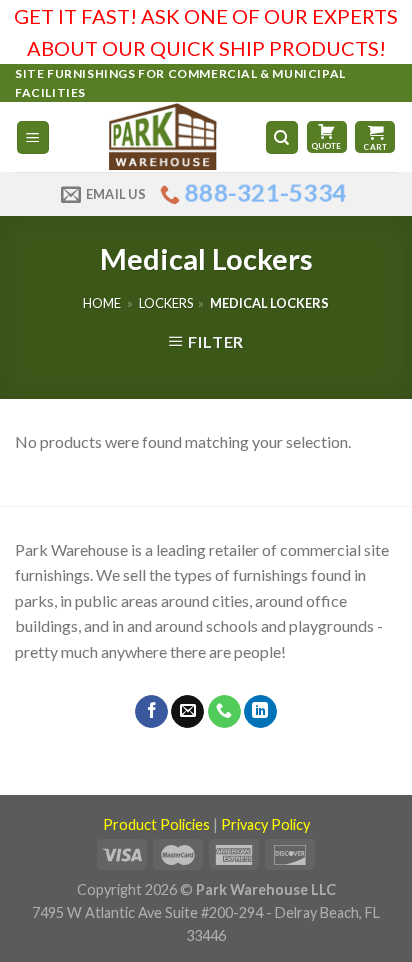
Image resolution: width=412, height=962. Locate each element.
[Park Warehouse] (164, 137)
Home (102, 303)
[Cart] (375, 137)
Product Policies (156, 824)
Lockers (166, 303)
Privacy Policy (265, 824)
